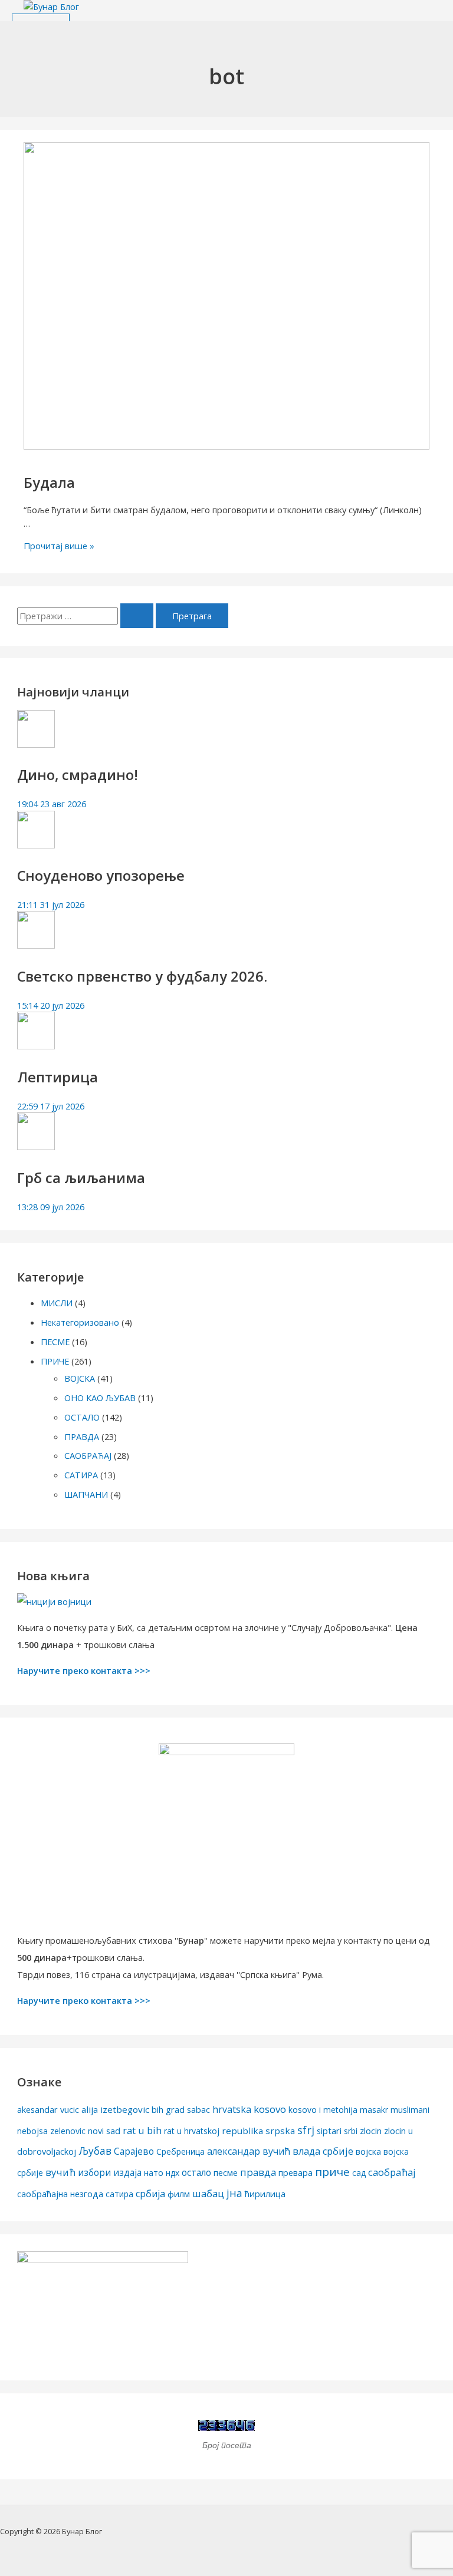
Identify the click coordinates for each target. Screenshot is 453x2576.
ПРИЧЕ (55, 1361)
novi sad (104, 2131)
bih (157, 2110)
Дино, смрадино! (78, 775)
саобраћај (392, 2172)
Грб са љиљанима (81, 1178)
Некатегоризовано (80, 1322)
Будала (49, 483)
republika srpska (258, 2131)
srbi (351, 2131)
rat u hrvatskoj (192, 2131)
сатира (119, 2194)
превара (296, 2173)
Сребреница (180, 2151)
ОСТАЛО (82, 1417)
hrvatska (232, 2109)
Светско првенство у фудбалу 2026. (142, 976)
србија (150, 2194)
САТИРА (81, 1475)
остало (196, 2172)
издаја (127, 2172)
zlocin (371, 2131)
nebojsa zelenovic (51, 2131)
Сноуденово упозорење (101, 876)
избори (94, 2172)
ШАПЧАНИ (86, 1494)
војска (368, 2151)
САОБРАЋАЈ (88, 1455)
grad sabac (188, 2109)
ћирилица (265, 2194)
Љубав (95, 2151)
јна (234, 2193)
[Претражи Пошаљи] (137, 616)
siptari (329, 2131)
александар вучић (249, 2151)
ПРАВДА (82, 1436)
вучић (60, 2172)
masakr (374, 2110)
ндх (173, 2173)
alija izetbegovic (115, 2109)
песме (226, 2172)
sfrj (306, 2130)
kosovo (270, 2109)
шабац (208, 2193)
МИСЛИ (57, 1303)
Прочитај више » (59, 546)
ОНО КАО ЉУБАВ (100, 1398)
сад (359, 2173)
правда (258, 2172)
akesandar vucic (48, 2110)
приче (332, 2172)
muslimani (410, 2110)
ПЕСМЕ (55, 1342)
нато (154, 2173)
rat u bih (142, 2130)
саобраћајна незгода (60, 2194)
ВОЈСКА (80, 1378)
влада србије (323, 2151)
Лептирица (58, 1077)
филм (179, 2194)
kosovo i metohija (323, 2110)
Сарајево (134, 2151)
